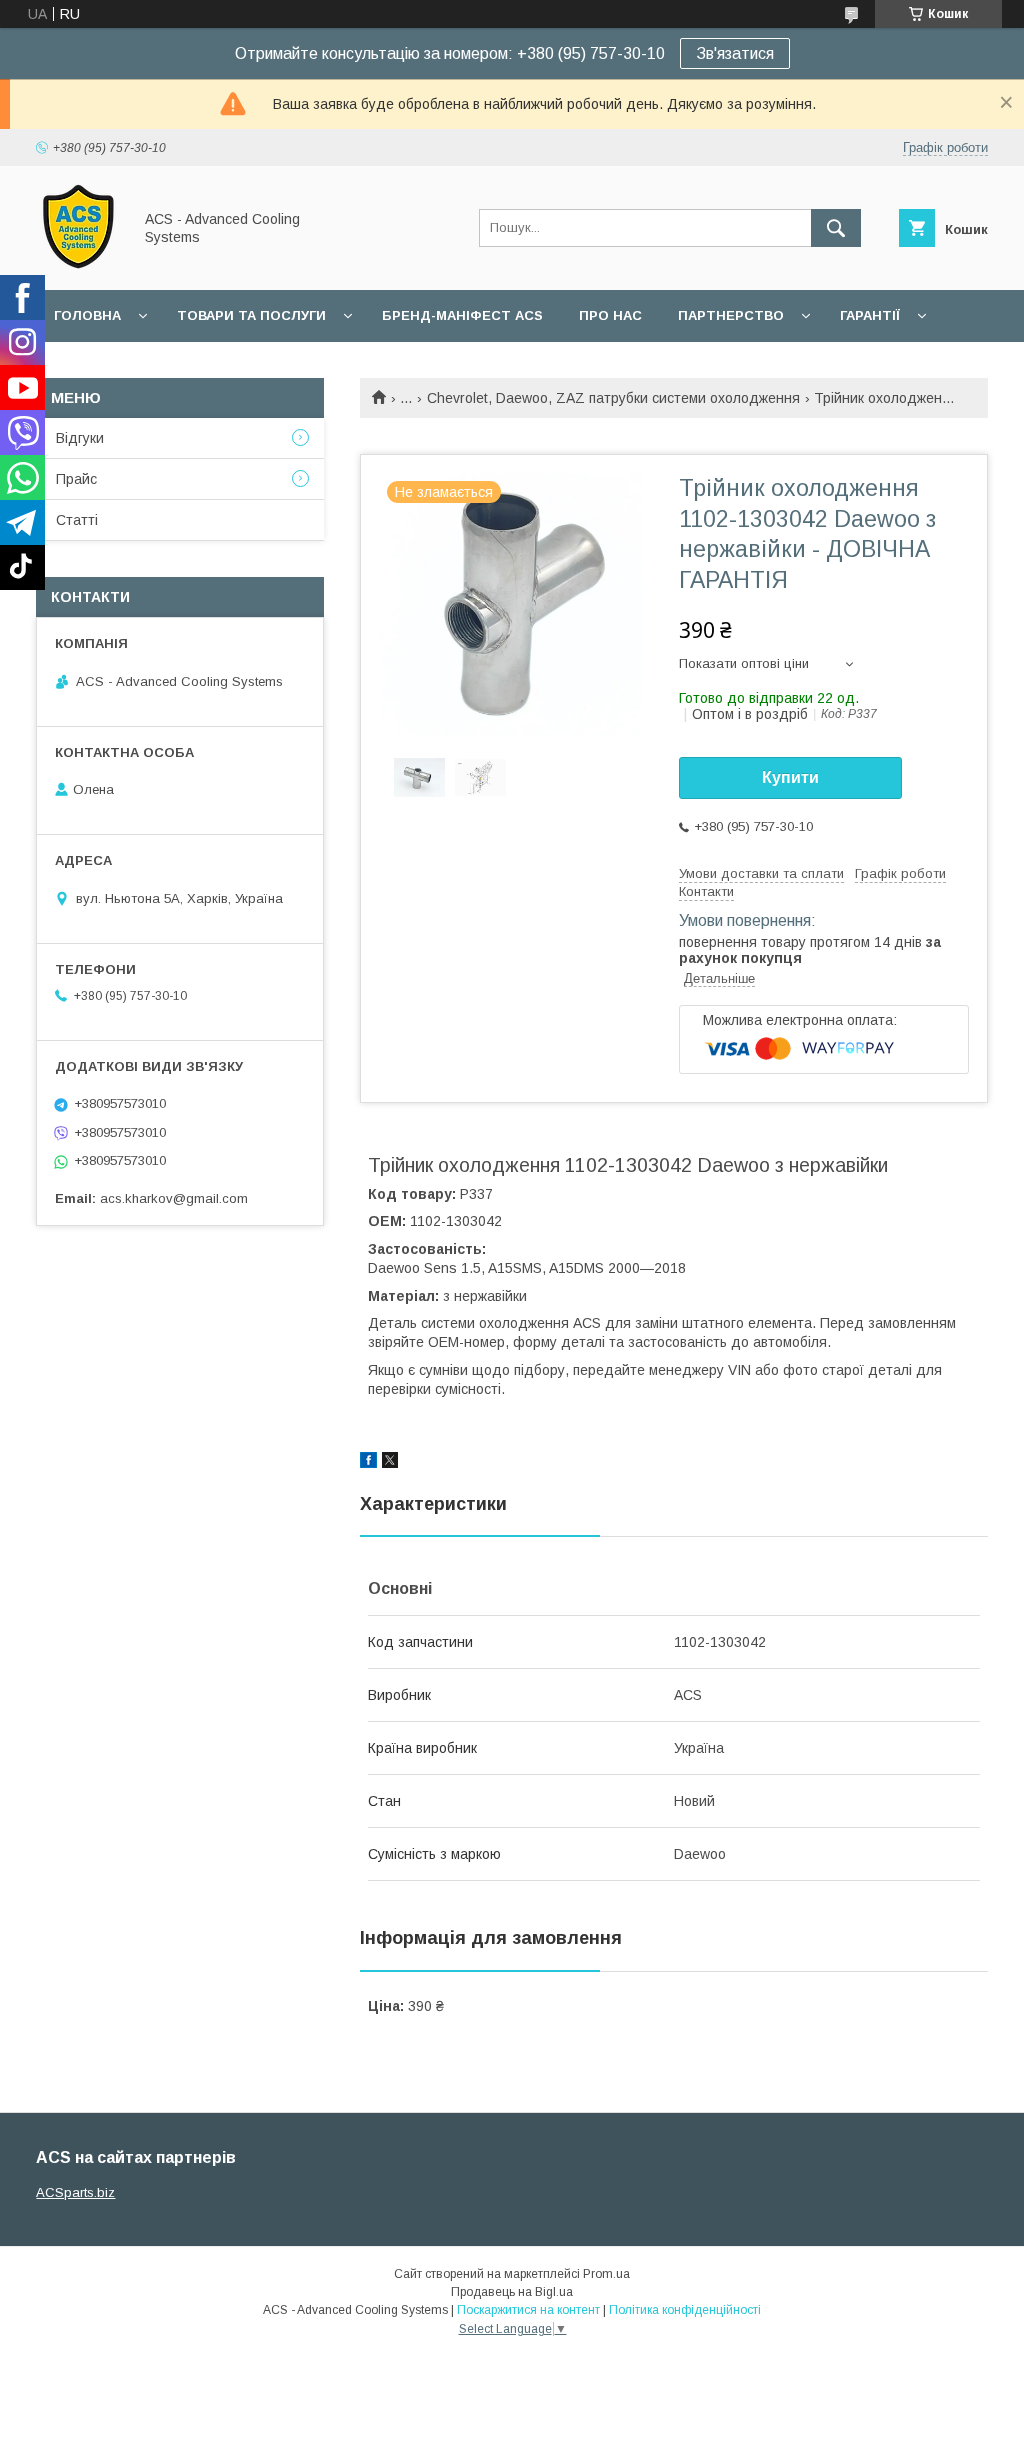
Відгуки (80, 438)
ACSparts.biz (75, 2192)
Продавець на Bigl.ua (512, 2292)
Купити (790, 777)
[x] (390, 1463)
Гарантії (870, 315)
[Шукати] (836, 228)
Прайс (76, 479)
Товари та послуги (251, 315)
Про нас (610, 315)
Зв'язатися (735, 53)
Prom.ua (606, 2274)
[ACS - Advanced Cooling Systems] (78, 264)
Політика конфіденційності (685, 2310)
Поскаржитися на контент (528, 2310)
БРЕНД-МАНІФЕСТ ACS (462, 315)
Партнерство (731, 315)
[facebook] (368, 1463)
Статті (77, 520)
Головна (87, 315)
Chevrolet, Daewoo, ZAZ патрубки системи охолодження (613, 398)
